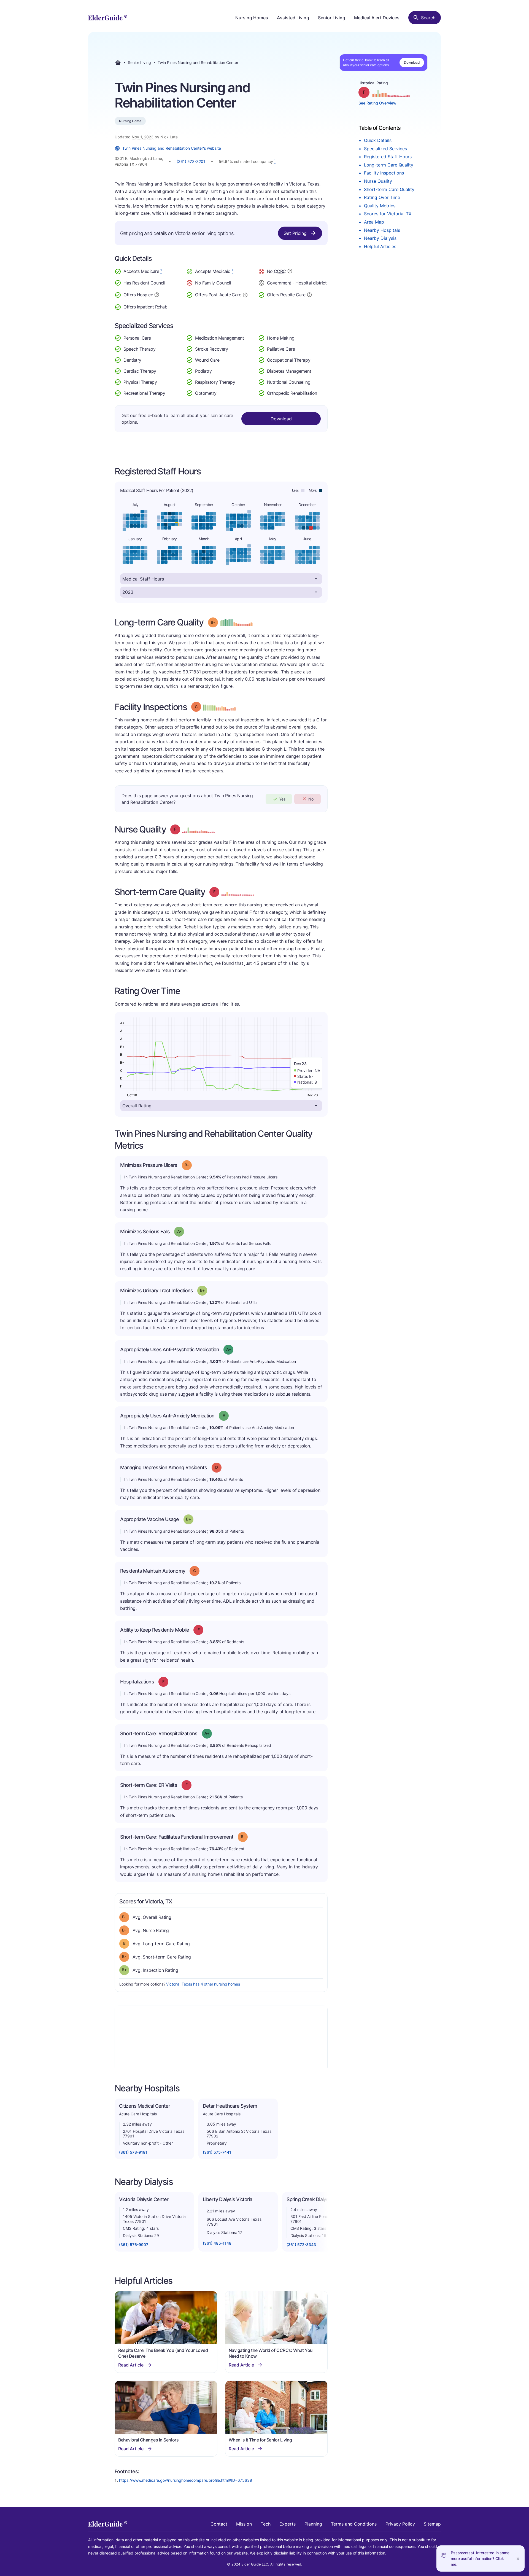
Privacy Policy (400, 2524)
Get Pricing (295, 233)
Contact (219, 2524)
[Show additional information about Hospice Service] (157, 294)
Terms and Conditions (354, 2524)
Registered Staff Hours (388, 157)
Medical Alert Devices (377, 18)
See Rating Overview (377, 103)
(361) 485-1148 (217, 2243)
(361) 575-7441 (217, 2152)
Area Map (374, 222)
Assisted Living (293, 18)
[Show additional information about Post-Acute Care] (245, 294)
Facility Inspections (384, 173)
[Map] (221, 2038)
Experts (288, 2524)
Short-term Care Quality (389, 189)
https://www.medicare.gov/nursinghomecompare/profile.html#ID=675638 (186, 2480)
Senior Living (332, 18)
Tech (266, 2524)
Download (412, 62)
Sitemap (432, 2524)
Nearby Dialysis (380, 238)
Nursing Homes (252, 18)
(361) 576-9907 (134, 2245)
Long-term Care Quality (389, 165)
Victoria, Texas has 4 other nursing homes (203, 1984)
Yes (282, 799)
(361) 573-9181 (133, 2152)
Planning (313, 2524)
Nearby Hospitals (382, 230)
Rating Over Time (382, 197)
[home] (108, 18)
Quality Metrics (380, 206)
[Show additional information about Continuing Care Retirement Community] (290, 272)
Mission (244, 2524)
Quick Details (378, 140)
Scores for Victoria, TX (388, 214)
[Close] (518, 2558)
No (311, 799)
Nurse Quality (378, 181)
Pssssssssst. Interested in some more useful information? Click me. (480, 2558)
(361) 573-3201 (191, 161)
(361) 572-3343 (301, 2245)
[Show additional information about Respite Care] (309, 294)
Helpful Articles (380, 246)
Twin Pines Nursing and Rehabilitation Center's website (172, 148)
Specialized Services (385, 149)
